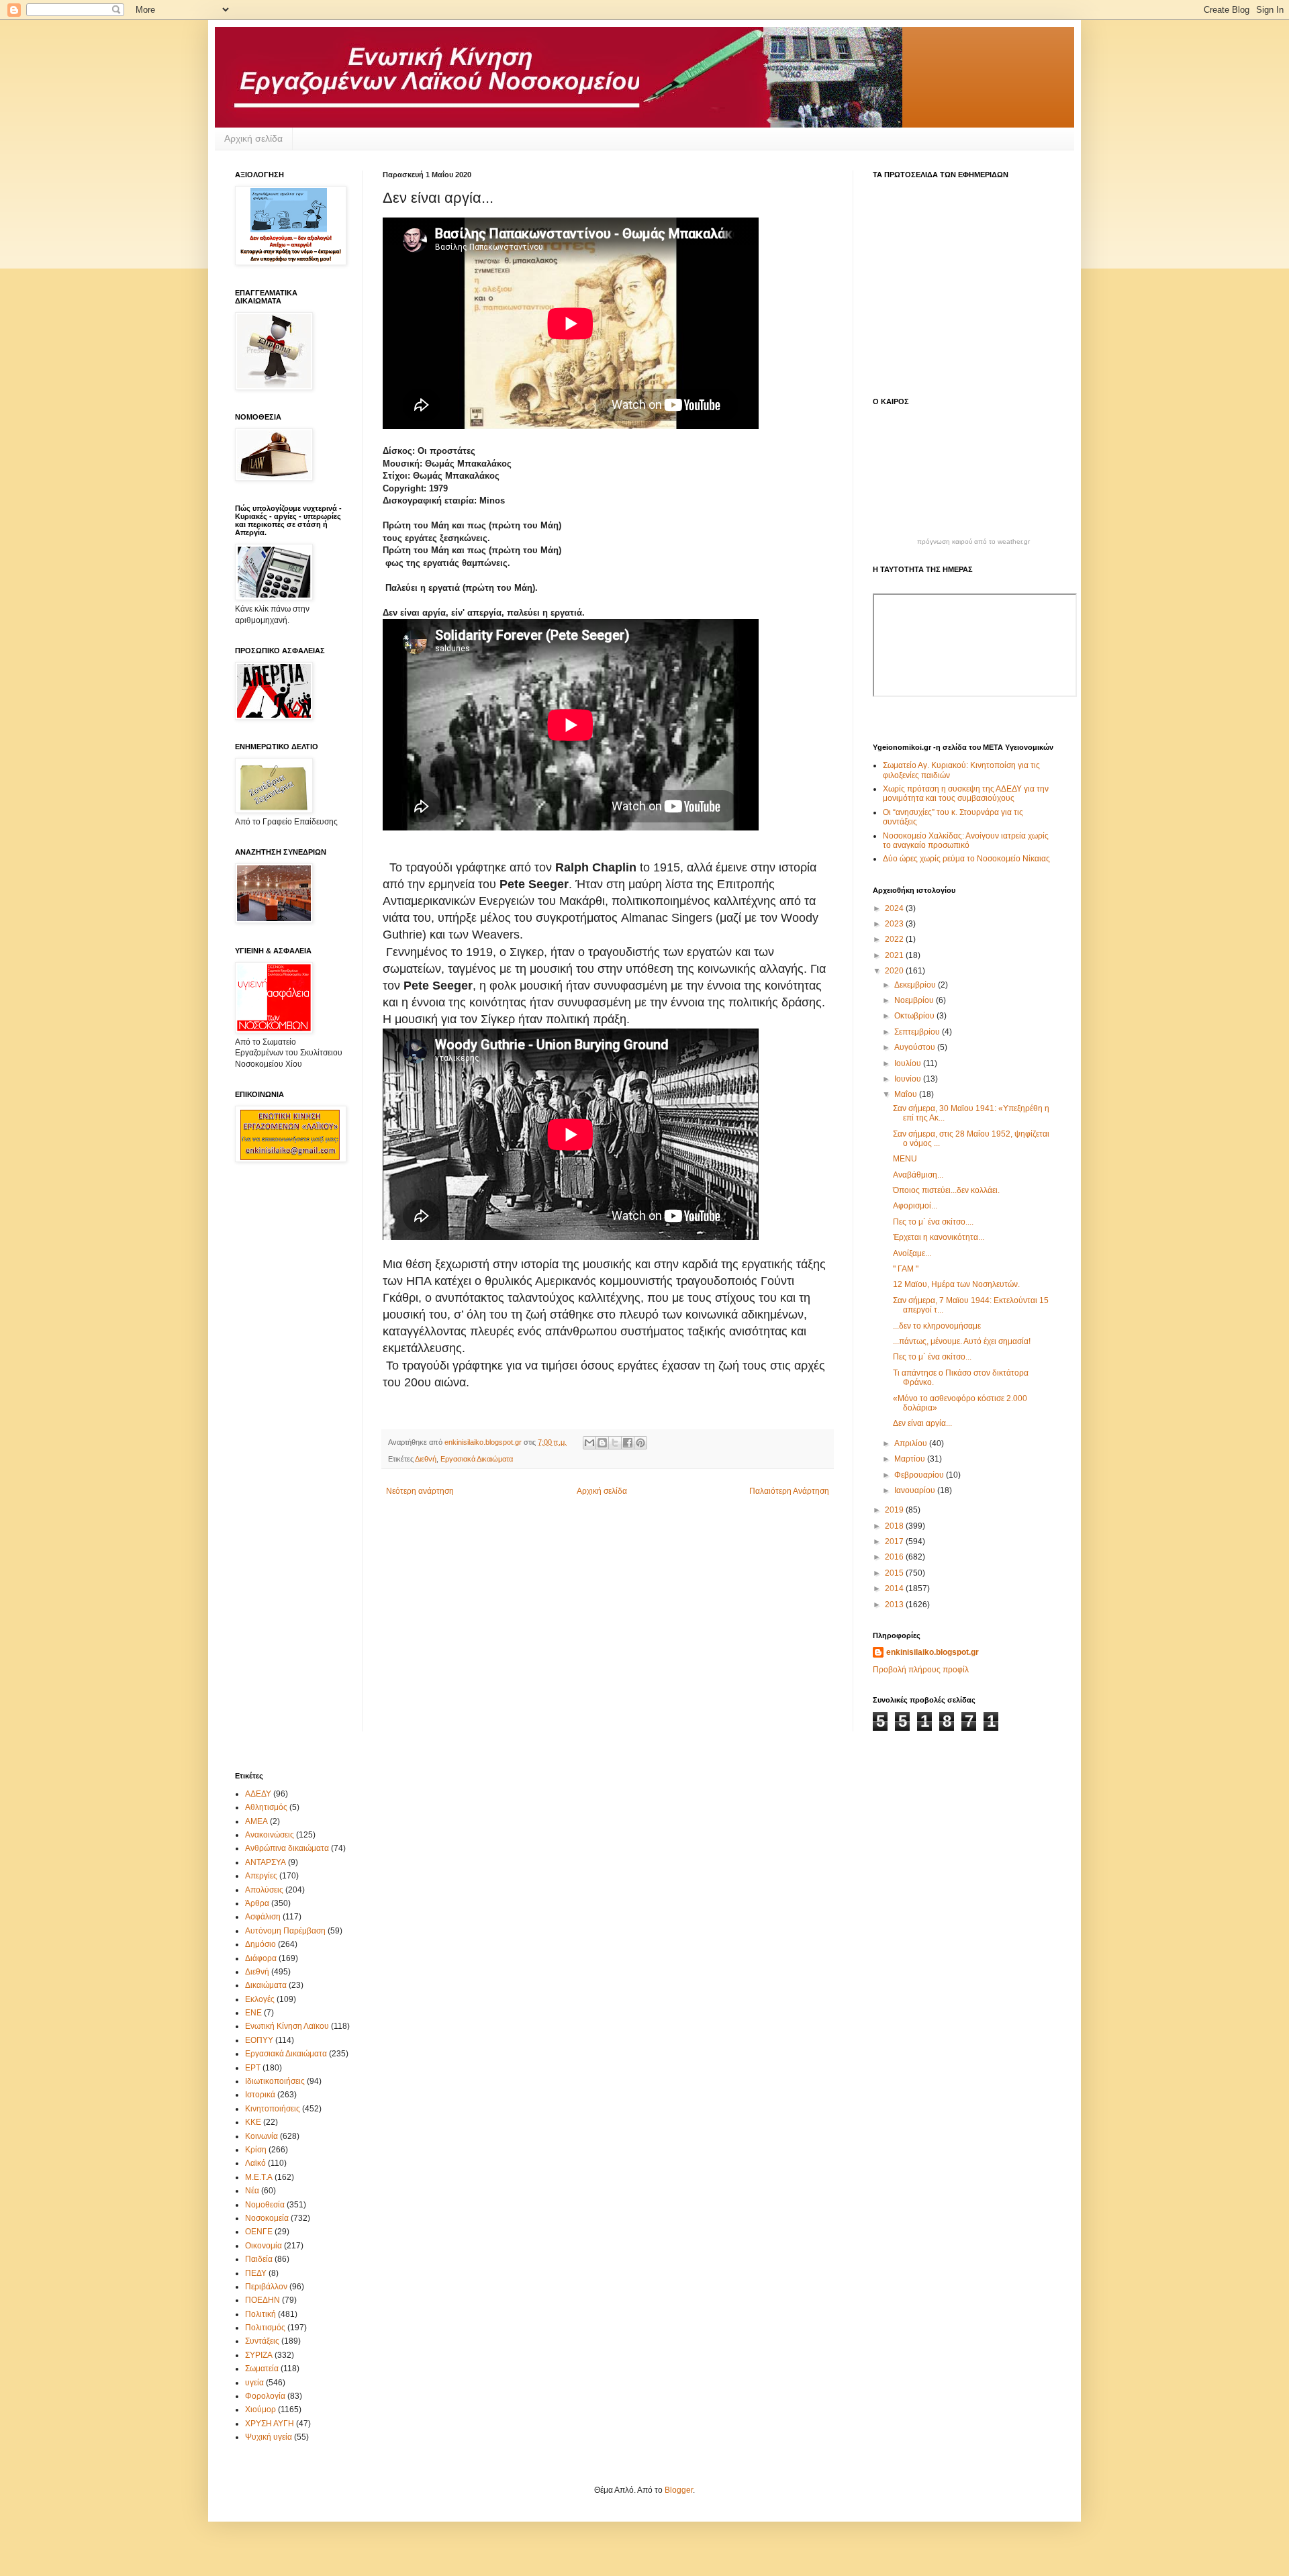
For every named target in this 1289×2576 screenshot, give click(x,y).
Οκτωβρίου (915, 1016)
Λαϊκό (255, 2163)
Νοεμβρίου (915, 1000)
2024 (895, 908)
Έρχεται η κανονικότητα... (939, 1237)
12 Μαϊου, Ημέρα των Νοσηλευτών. (956, 1284)
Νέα (252, 2191)
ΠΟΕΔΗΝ (262, 2300)
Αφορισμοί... (915, 1206)
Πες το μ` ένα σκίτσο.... (933, 1222)
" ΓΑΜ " (906, 1269)
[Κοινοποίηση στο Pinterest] (640, 1443)
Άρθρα (257, 1903)
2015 (895, 1573)
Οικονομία (264, 2246)
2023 (895, 924)
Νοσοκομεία (267, 2218)
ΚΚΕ (253, 2122)
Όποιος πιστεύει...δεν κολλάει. (946, 1190)
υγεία (254, 2383)
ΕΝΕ (253, 2013)
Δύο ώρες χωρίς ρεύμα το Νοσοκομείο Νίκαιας (966, 859)
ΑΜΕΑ (256, 1821)
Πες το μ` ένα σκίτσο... (932, 1357)
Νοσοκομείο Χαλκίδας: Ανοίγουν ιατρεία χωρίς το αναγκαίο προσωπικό (966, 841)
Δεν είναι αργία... (922, 1423)
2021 (895, 955)
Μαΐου (907, 1094)
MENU (905, 1159)
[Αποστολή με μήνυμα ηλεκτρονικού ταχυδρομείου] (589, 1443)
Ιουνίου (909, 1079)
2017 (895, 1541)
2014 (895, 1588)
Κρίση (256, 2150)
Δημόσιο (260, 1944)
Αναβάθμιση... (918, 1175)
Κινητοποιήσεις (273, 2109)
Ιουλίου (909, 1063)
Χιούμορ (260, 2410)
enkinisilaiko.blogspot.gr (933, 1652)
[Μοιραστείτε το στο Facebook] (628, 1443)
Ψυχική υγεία (269, 2437)
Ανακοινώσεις (270, 1835)
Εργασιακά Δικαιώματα (477, 1459)
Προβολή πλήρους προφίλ (921, 1670)
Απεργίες (261, 1876)
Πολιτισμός (265, 2328)
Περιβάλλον (266, 2287)
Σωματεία (262, 2369)
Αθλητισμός (266, 1807)
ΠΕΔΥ (256, 2273)
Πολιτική (260, 2314)
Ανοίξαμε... (912, 1253)
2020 (895, 971)
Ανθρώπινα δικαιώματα (287, 1848)
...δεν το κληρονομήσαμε (937, 1326)
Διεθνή (426, 1459)
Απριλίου (912, 1443)
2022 (895, 939)
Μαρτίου (911, 1459)
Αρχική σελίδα (253, 138)
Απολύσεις (264, 1890)
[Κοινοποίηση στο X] (615, 1443)
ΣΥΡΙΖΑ (259, 2355)
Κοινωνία (261, 2136)
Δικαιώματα (266, 1985)
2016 (895, 1557)
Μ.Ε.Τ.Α (259, 2177)
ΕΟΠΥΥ (259, 2040)
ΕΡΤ (253, 2068)
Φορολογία (265, 2396)
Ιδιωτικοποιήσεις (275, 2081)
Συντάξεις (262, 2341)
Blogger (679, 2490)
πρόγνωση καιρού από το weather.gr (973, 542)
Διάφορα (261, 1958)
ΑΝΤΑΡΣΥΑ (266, 1862)
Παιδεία (259, 2259)
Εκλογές (260, 1999)
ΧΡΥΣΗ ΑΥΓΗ (270, 2424)
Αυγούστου (916, 1047)
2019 (895, 1510)
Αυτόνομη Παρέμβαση (285, 1931)
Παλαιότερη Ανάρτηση (789, 1491)
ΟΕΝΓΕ (259, 2232)
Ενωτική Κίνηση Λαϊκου (287, 2026)
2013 (895, 1605)
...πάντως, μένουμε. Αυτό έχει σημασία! (962, 1341)
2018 (895, 1526)
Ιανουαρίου (916, 1490)
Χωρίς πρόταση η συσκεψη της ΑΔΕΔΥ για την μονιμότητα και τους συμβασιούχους (966, 794)
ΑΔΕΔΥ (258, 1794)
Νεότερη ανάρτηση (420, 1491)
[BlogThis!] (602, 1443)
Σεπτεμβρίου (918, 1032)
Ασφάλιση (263, 1917)
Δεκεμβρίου (916, 985)
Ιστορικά (260, 2095)
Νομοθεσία (265, 2205)
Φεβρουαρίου (920, 1475)
